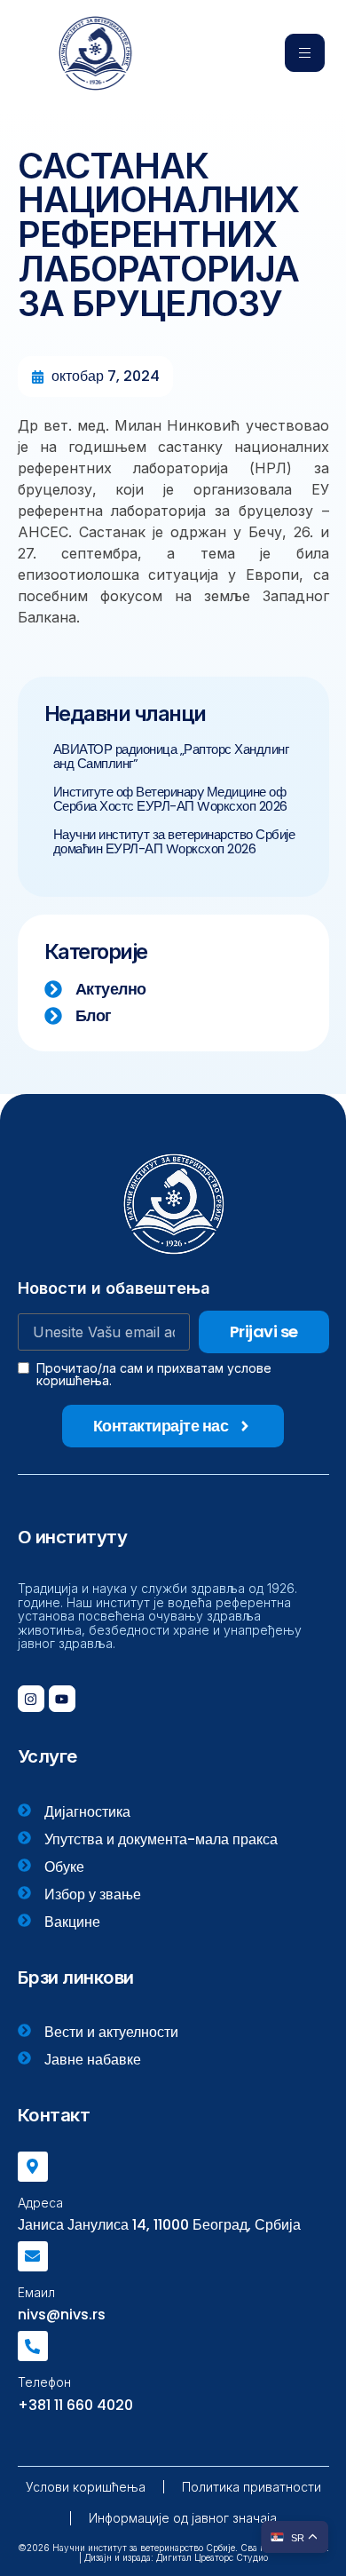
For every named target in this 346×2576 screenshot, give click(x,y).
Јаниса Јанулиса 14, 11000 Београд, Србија (159, 2225)
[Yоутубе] (62, 1699)
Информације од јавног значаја (183, 2518)
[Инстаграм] (31, 1699)
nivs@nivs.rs (62, 2314)
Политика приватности (252, 2487)
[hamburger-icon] (305, 53)
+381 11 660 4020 (75, 2405)
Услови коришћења (86, 2487)
